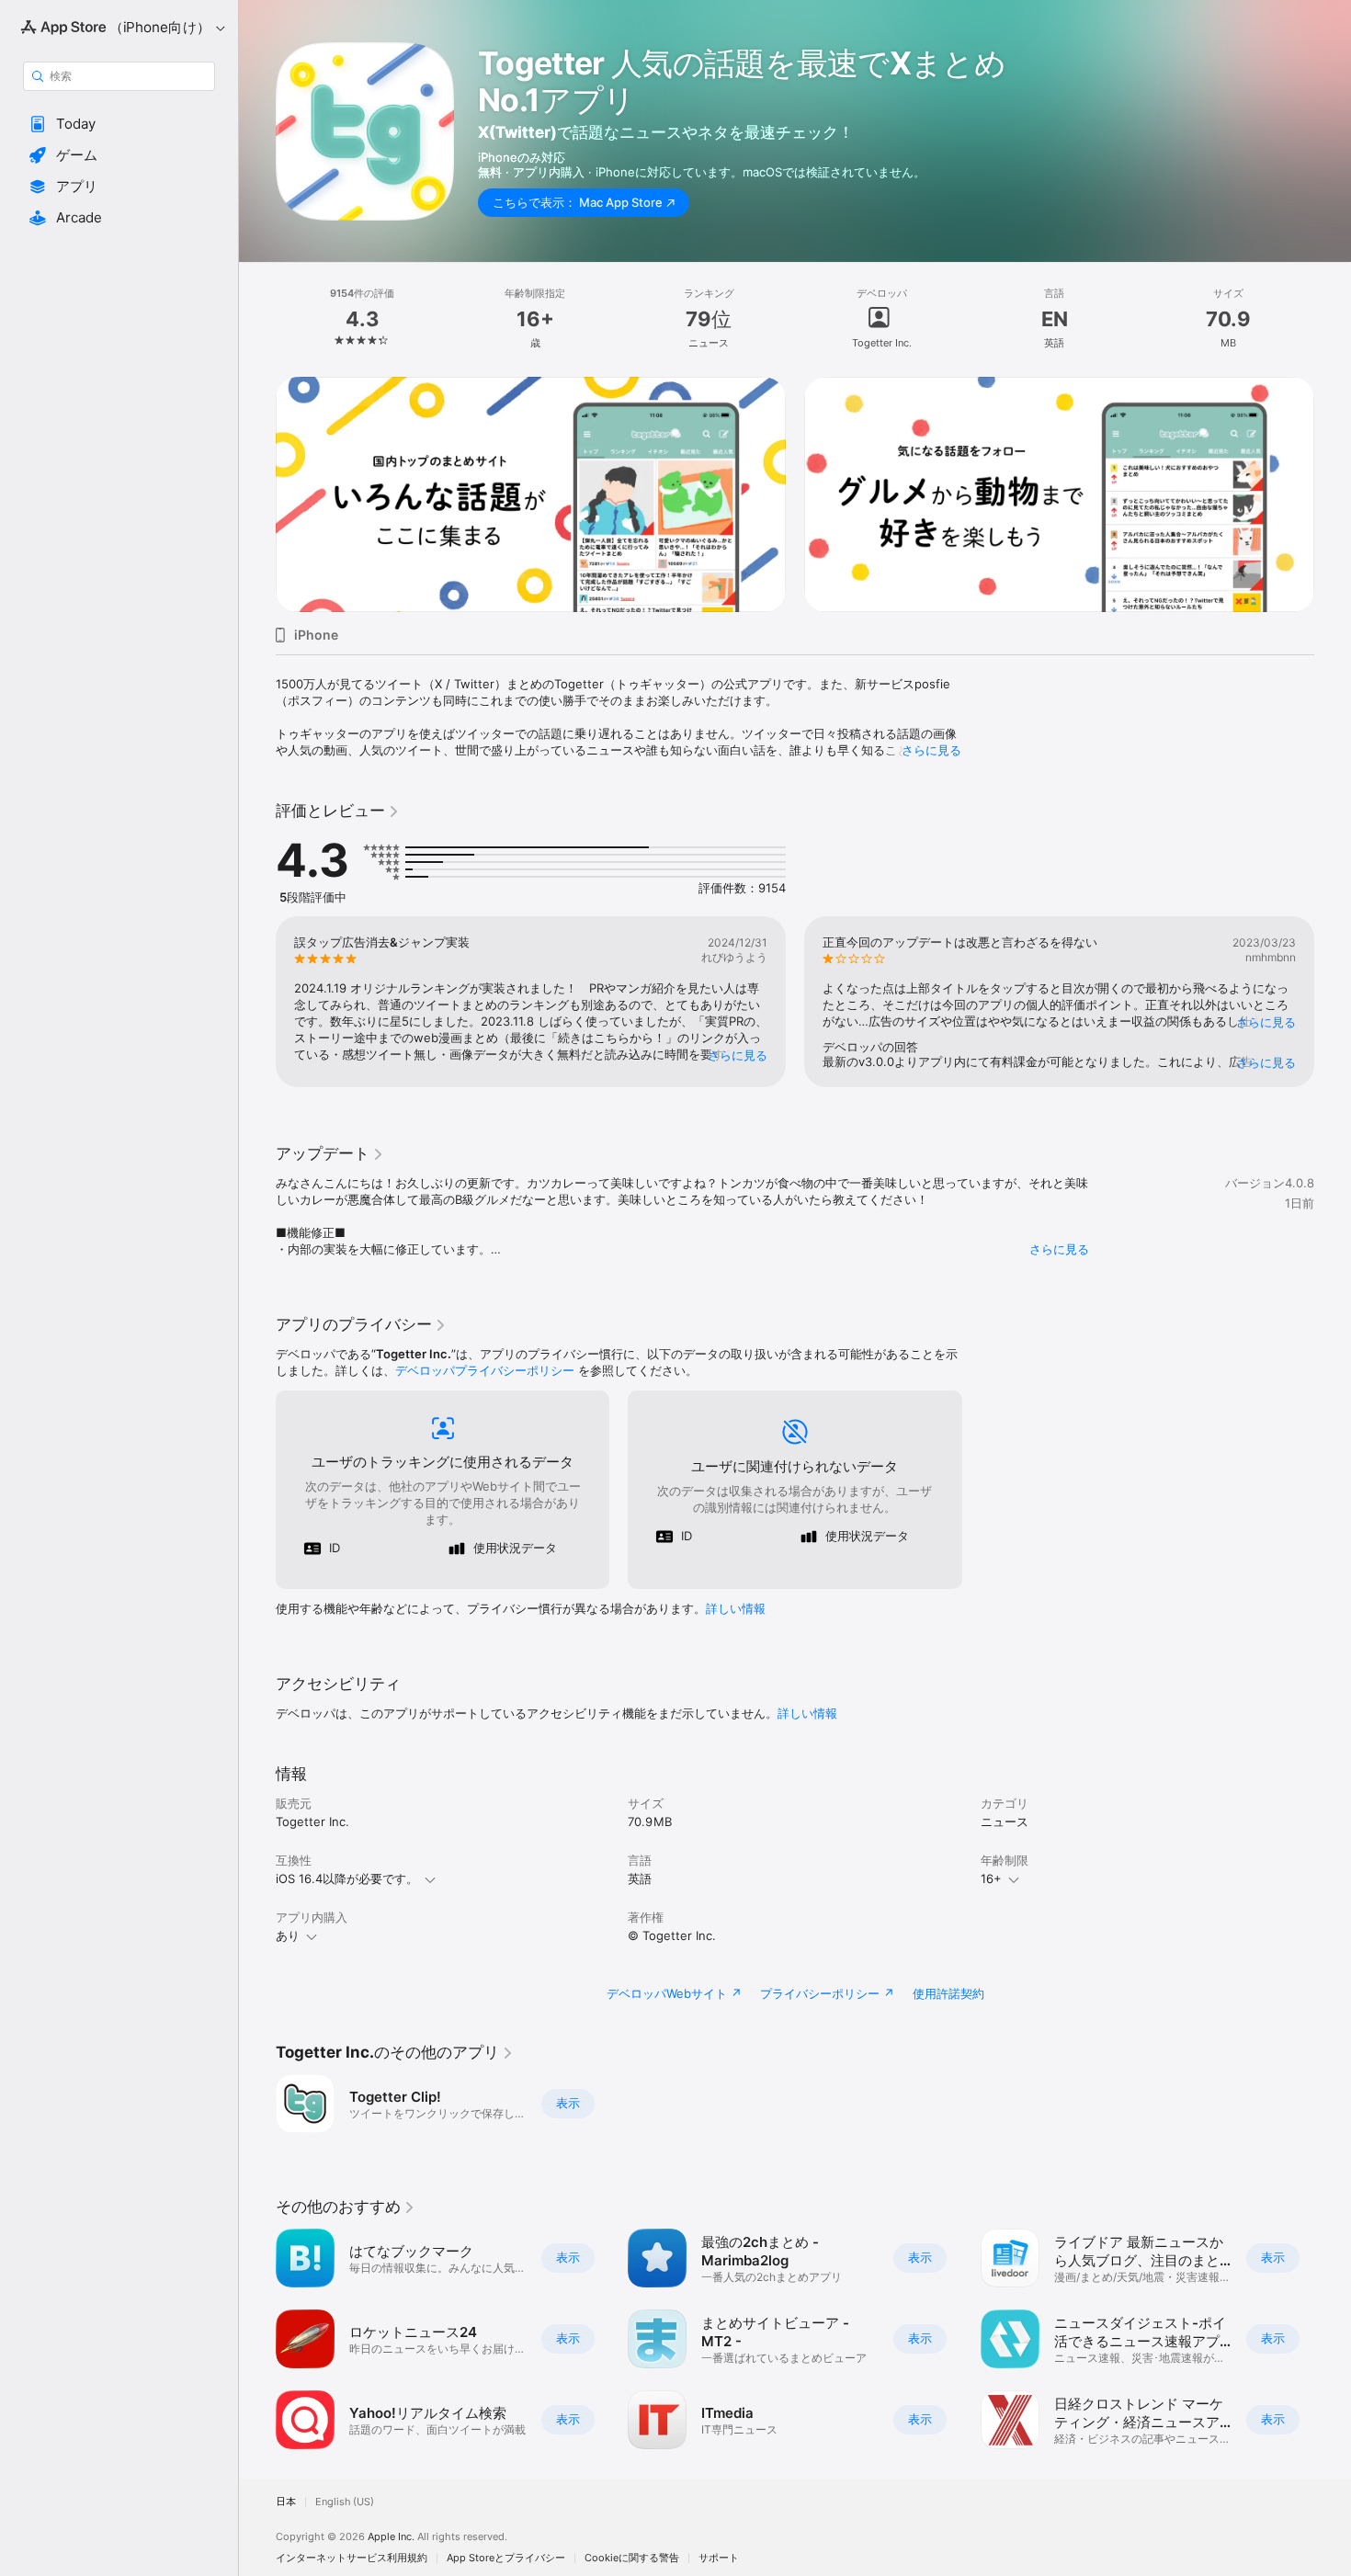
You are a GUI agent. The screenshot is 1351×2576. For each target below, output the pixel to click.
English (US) (345, 2502)
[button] (119, 124)
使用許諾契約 (948, 1993)
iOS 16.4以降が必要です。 (347, 1878)
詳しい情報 (736, 1608)
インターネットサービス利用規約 (352, 2558)
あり (288, 1935)
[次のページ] (1333, 494)
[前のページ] (257, 494)
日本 (286, 2502)
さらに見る (931, 750)
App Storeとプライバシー (506, 2558)
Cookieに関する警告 (632, 2558)
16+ (991, 1878)
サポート (719, 2558)
